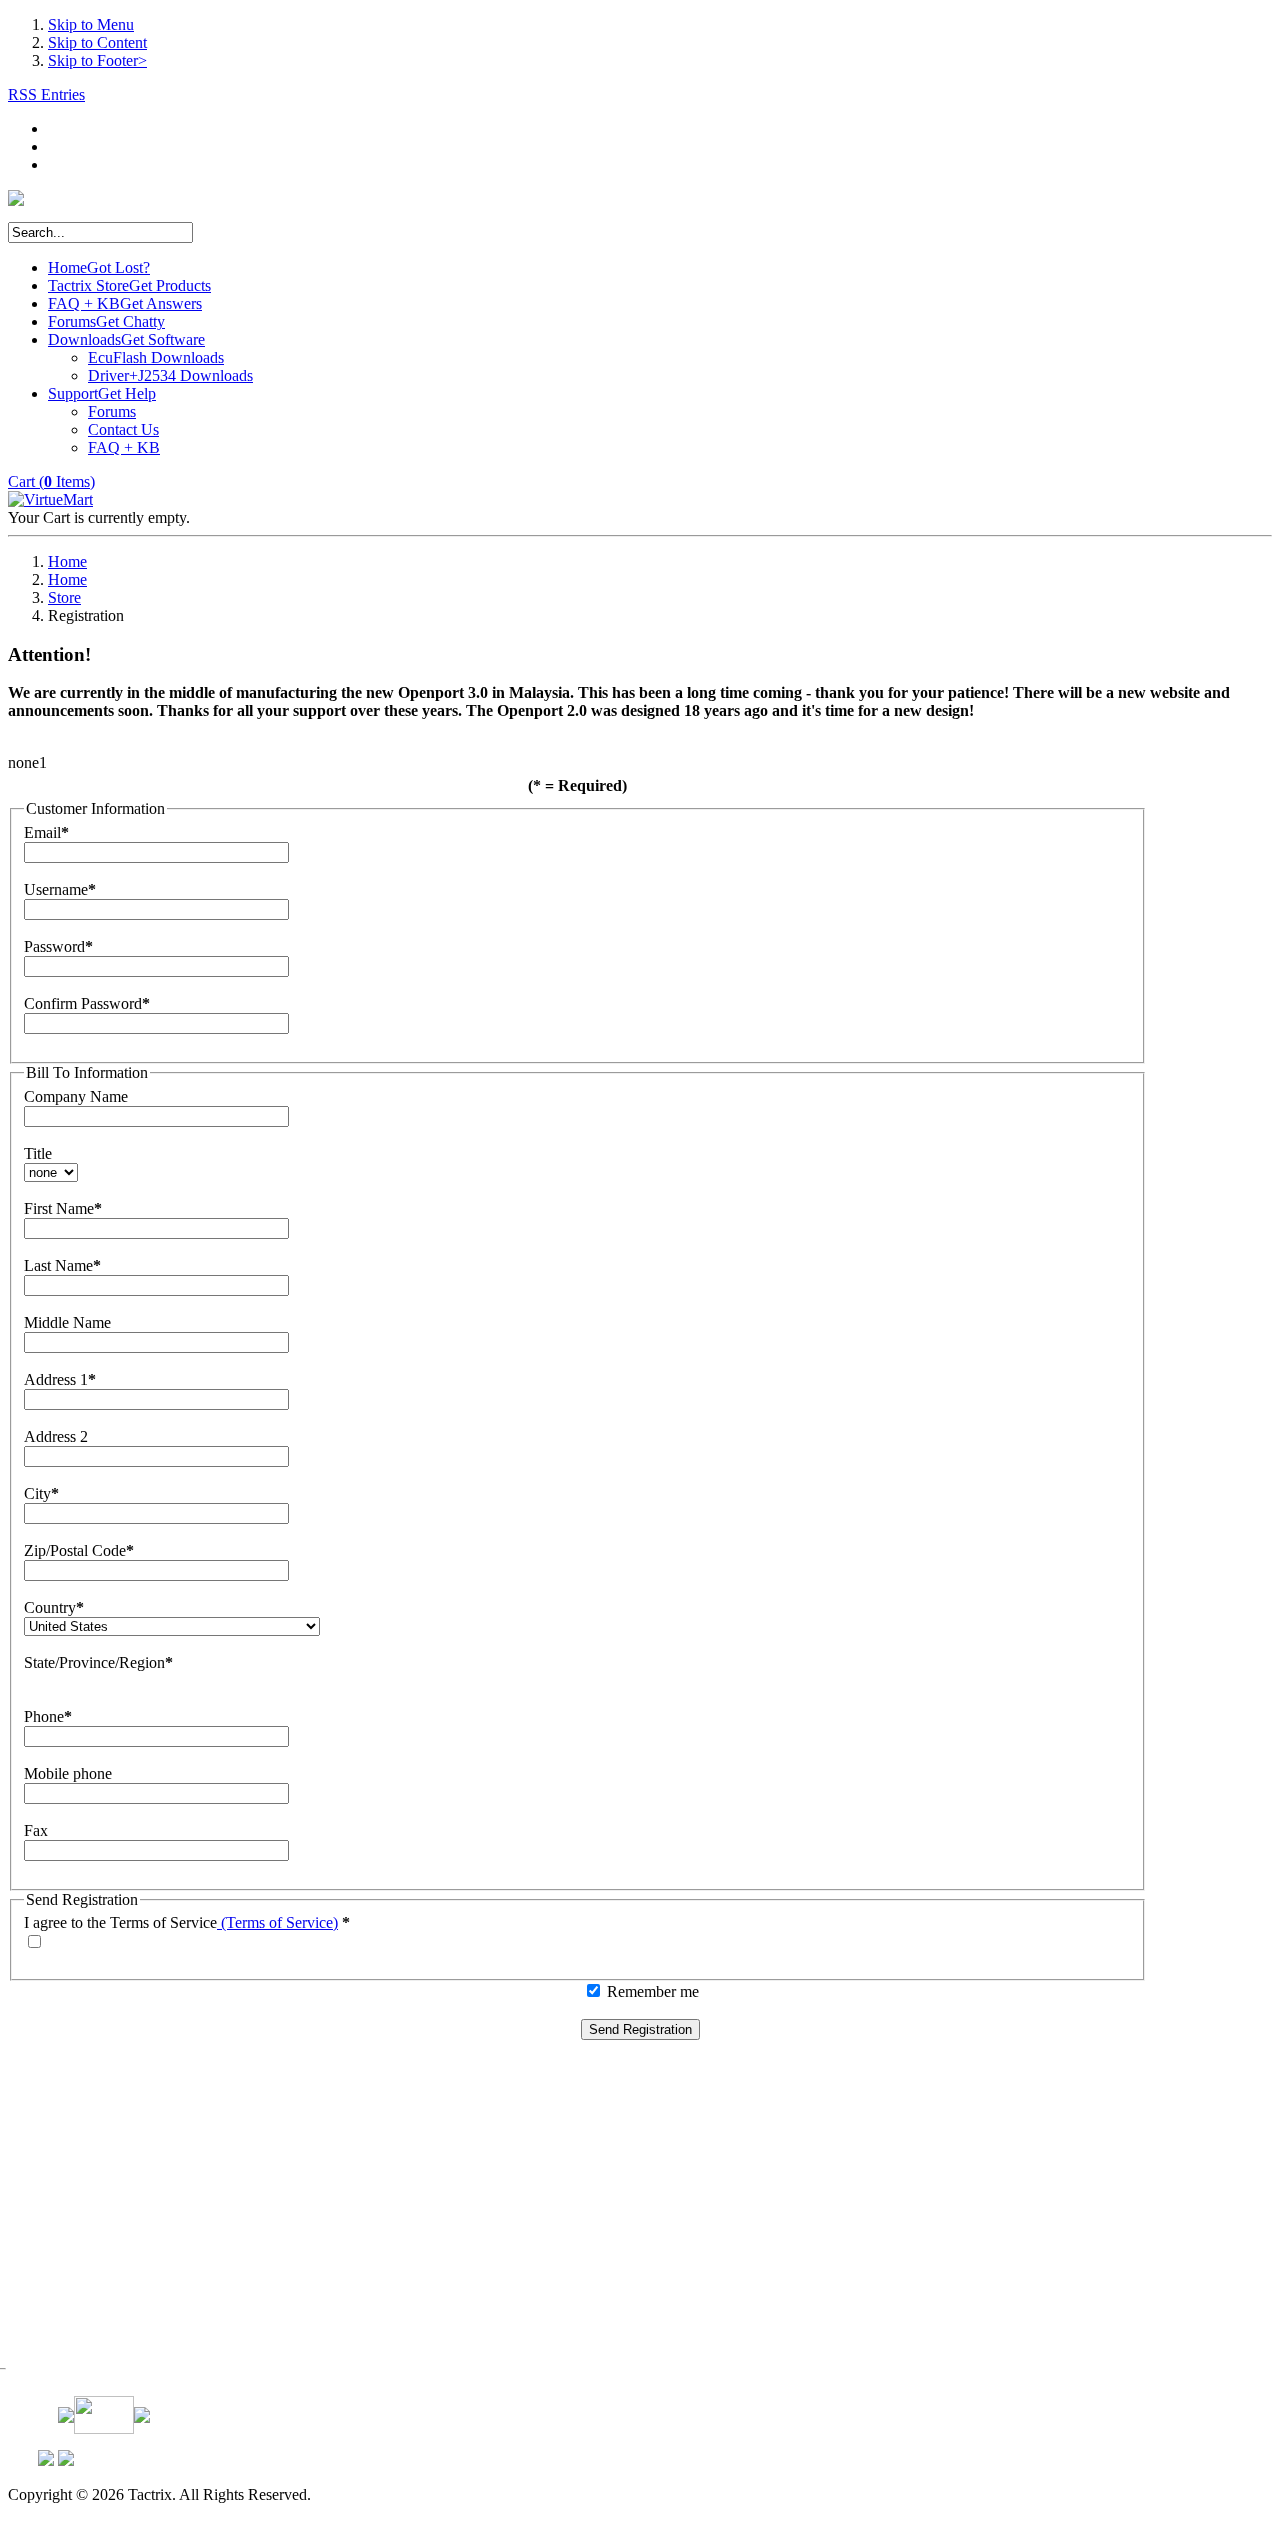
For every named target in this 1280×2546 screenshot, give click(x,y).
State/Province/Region (94, 1662)
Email (42, 832)
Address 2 (56, 1436)
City (37, 1493)
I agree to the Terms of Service (120, 1922)
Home (67, 561)
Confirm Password (83, 1003)
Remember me (653, 1991)
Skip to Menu (91, 24)
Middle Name (67, 1322)
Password (54, 946)
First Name (59, 1208)
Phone (44, 1716)
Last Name (58, 1265)
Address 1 (56, 1379)
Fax (36, 1830)
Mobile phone (68, 1773)
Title (38, 1153)
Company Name (76, 1096)
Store (64, 597)
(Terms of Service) (277, 1922)
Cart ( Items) (51, 481)
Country (50, 1607)
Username (56, 889)
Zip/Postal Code (75, 1550)
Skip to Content (97, 42)
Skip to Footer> (97, 60)
